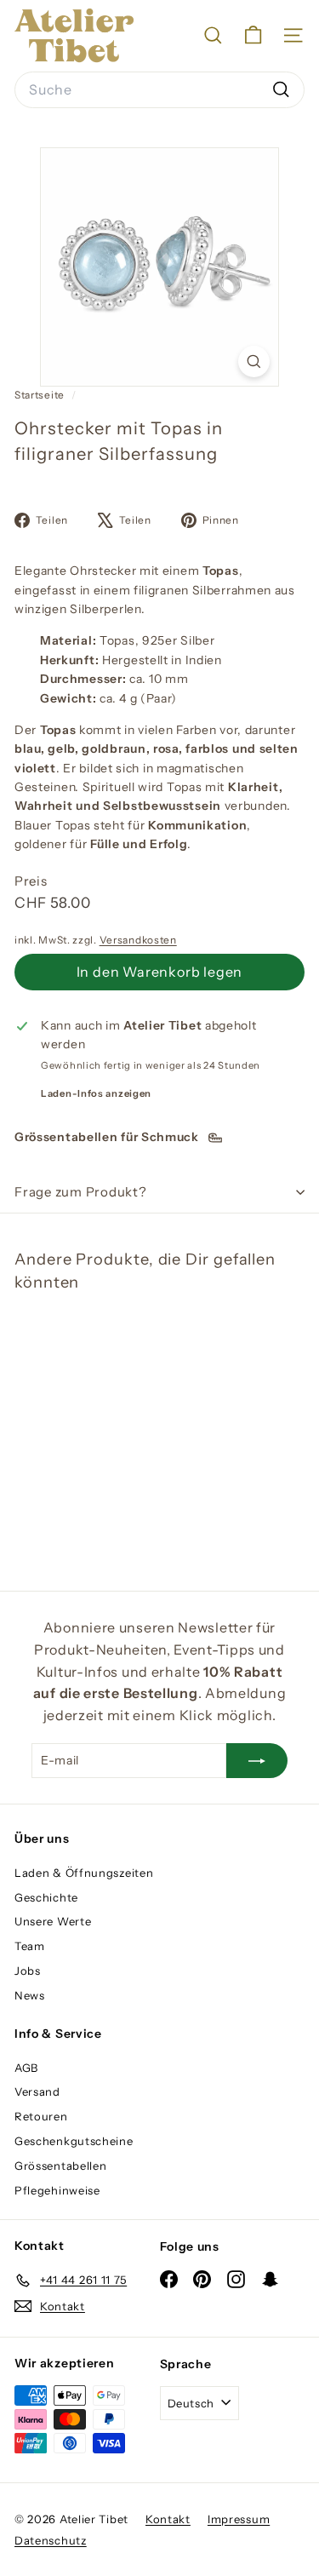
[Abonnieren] (257, 1760)
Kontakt (168, 2519)
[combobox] (159, 90)
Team (30, 1946)
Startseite (41, 395)
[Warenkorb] (253, 35)
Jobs (28, 1971)
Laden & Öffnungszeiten (84, 1873)
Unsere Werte (53, 1921)
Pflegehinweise (57, 2190)
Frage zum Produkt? (81, 1192)
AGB (26, 2068)
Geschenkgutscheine (74, 2141)
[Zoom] (254, 361)
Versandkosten (138, 940)
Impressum (239, 2519)
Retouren (41, 2116)
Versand (37, 2091)
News (30, 1995)
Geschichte (46, 1897)
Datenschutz (51, 2540)
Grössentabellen (61, 2166)
